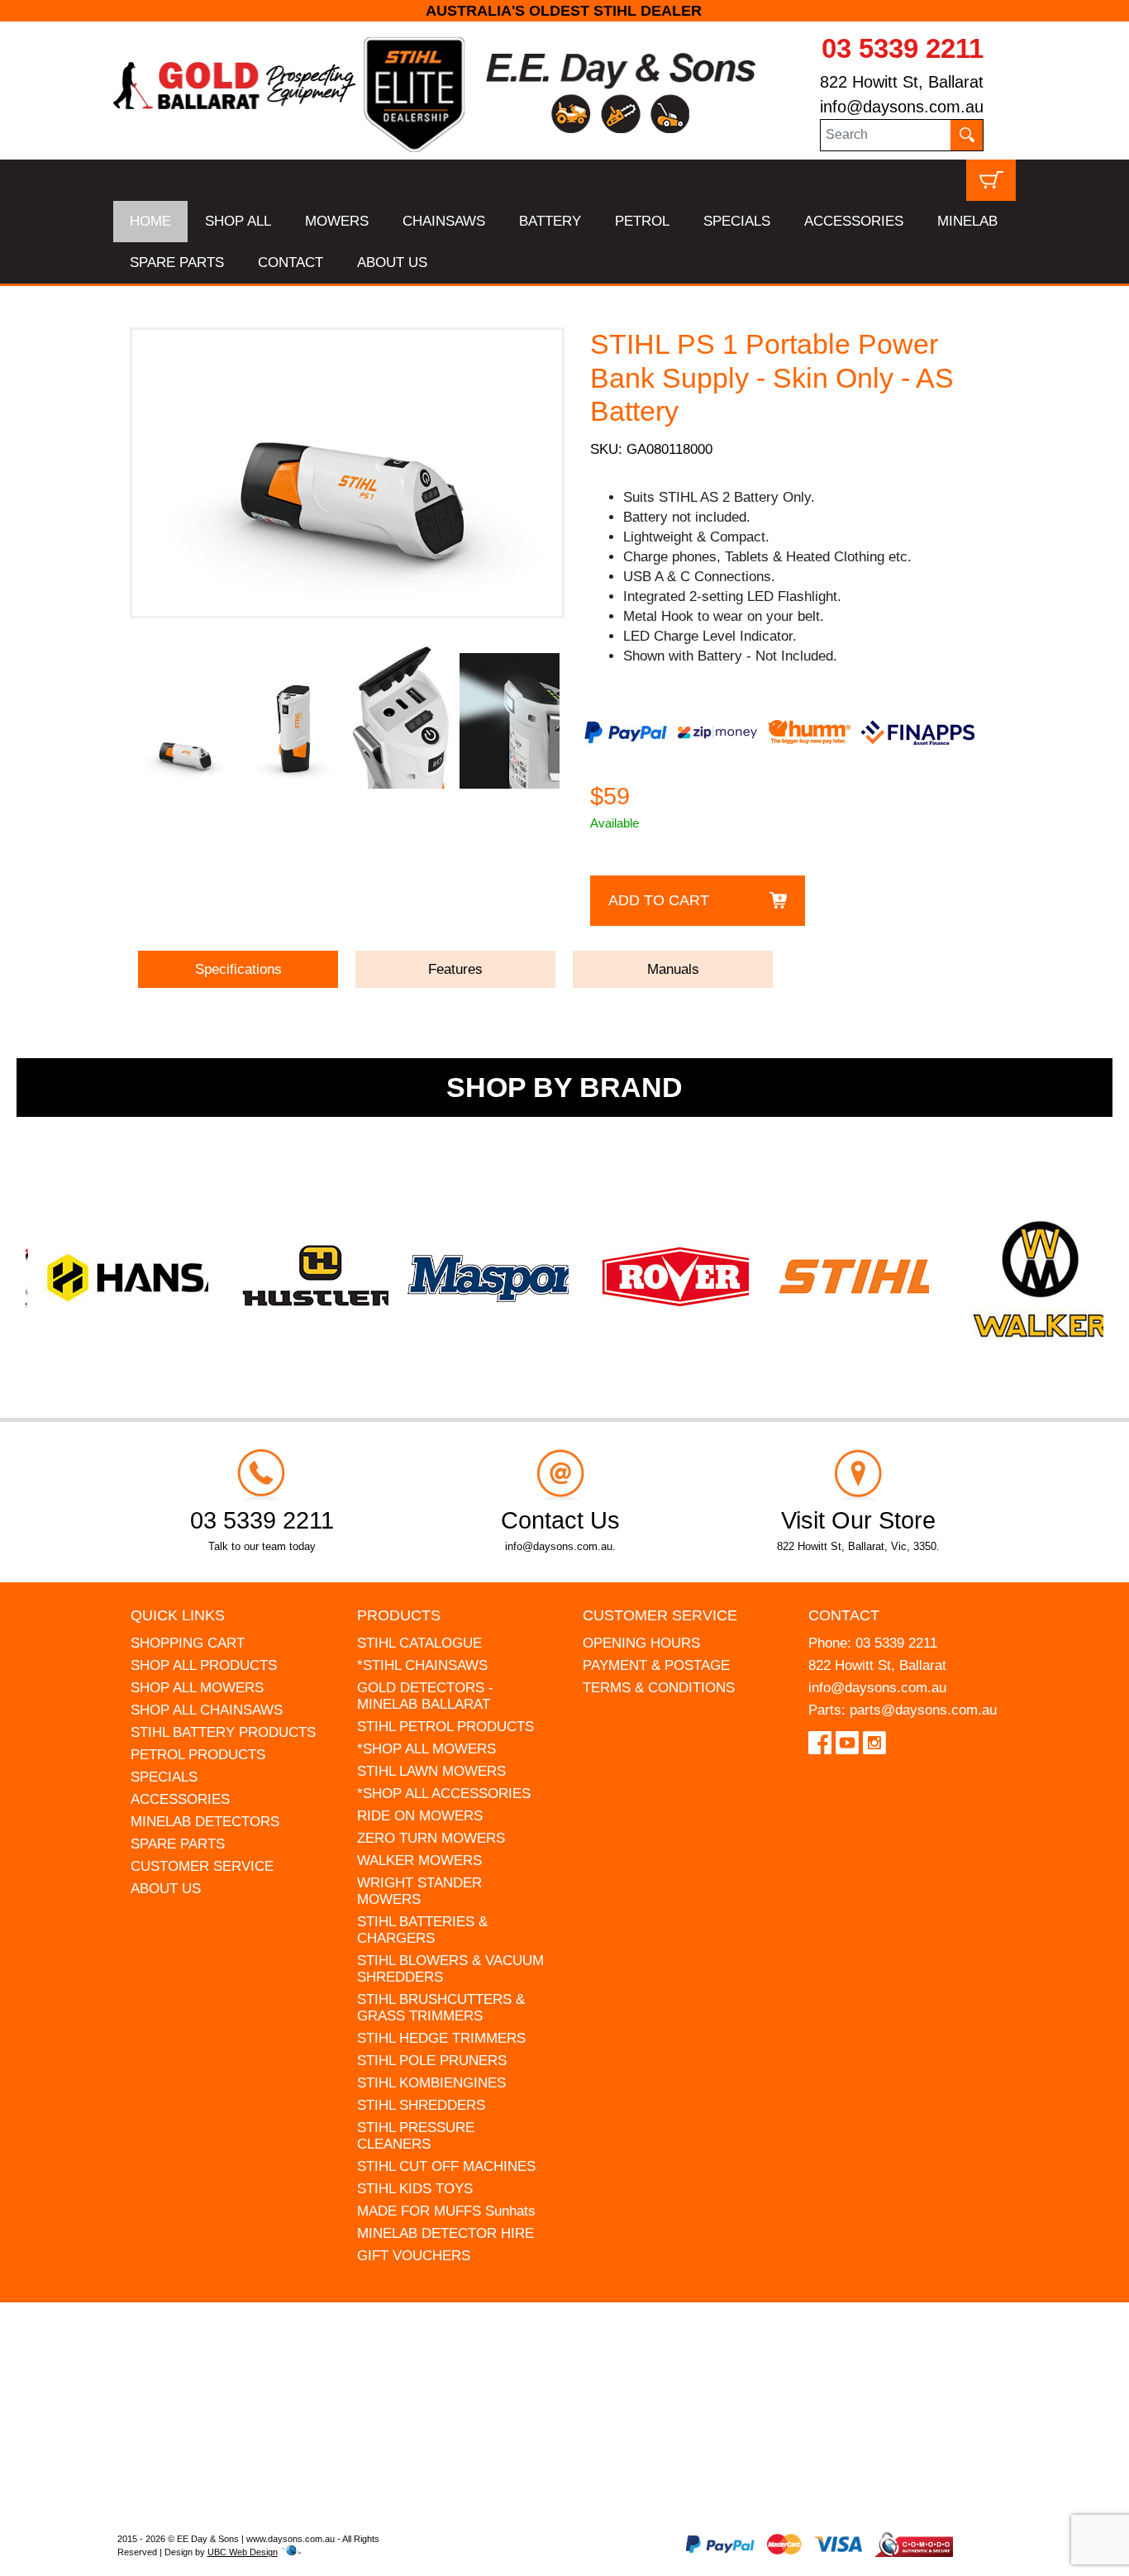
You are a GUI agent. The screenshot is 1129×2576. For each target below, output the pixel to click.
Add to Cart (659, 900)
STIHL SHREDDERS (421, 2105)
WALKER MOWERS (419, 1860)
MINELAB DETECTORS (205, 1822)
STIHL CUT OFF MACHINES (446, 2166)
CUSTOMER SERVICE (202, 1866)
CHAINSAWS (444, 221)
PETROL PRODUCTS (198, 1755)
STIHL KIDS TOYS (415, 2189)
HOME (150, 221)
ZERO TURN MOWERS (431, 1838)
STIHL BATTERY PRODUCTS (223, 1732)
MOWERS (337, 221)
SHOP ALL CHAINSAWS (207, 1710)
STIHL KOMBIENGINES (431, 2083)
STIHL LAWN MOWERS (431, 1771)
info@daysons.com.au (902, 107)
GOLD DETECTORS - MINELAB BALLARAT (425, 1696)
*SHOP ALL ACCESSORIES (444, 1794)
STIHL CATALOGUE (419, 1643)
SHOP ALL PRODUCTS (204, 1665)
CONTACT (291, 262)
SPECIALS (737, 221)
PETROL (642, 221)
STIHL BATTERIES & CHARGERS (422, 1930)
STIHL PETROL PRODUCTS (445, 1727)
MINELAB (967, 221)
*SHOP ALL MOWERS (426, 1749)
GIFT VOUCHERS (414, 2256)
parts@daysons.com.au (923, 1710)
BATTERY (550, 221)
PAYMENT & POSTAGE (656, 1665)
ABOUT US (392, 262)
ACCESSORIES (854, 221)
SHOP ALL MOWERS (197, 1688)
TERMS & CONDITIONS (659, 1688)
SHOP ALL (238, 221)
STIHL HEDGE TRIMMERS (441, 2038)
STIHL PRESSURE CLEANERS (416, 2136)
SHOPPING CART (188, 1643)
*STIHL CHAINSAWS (422, 1665)
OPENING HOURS (641, 1643)
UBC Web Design (243, 2552)
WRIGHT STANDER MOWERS (419, 1891)
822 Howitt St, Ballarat (902, 82)
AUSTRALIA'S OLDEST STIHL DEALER (565, 11)
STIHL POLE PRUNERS (432, 2061)
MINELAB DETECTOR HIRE (445, 2233)
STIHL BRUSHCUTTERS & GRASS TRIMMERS (441, 2008)
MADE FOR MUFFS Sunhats (446, 2211)
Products (399, 1615)
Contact (844, 1615)
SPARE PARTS (177, 262)
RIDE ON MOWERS (420, 1816)
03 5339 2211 (903, 48)
